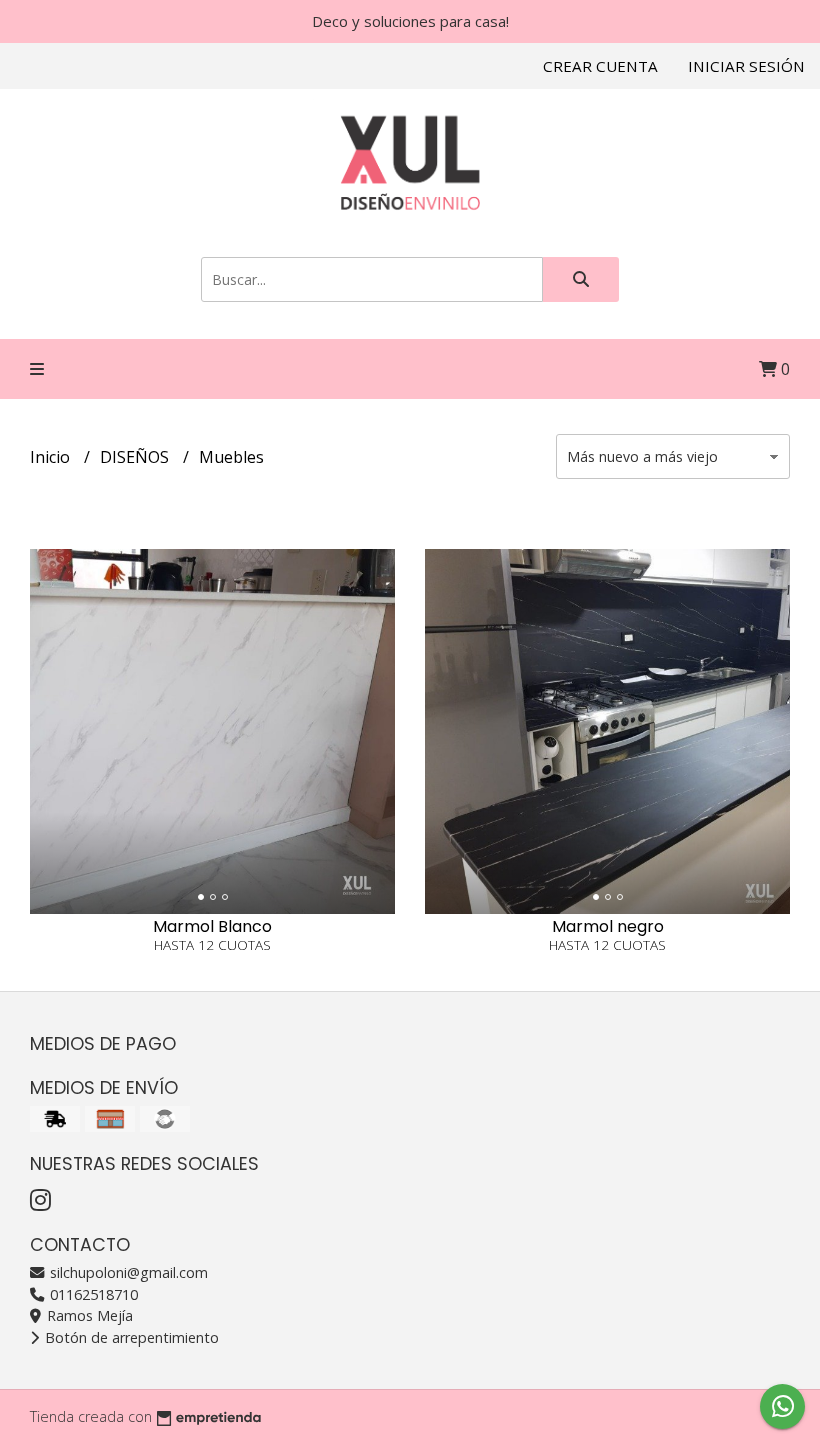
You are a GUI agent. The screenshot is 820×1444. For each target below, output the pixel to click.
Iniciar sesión (746, 66)
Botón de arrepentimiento (130, 1337)
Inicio (52, 457)
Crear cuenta (600, 66)
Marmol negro (608, 926)
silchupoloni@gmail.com (127, 1272)
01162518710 (92, 1294)
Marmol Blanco (212, 926)
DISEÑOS (136, 457)
